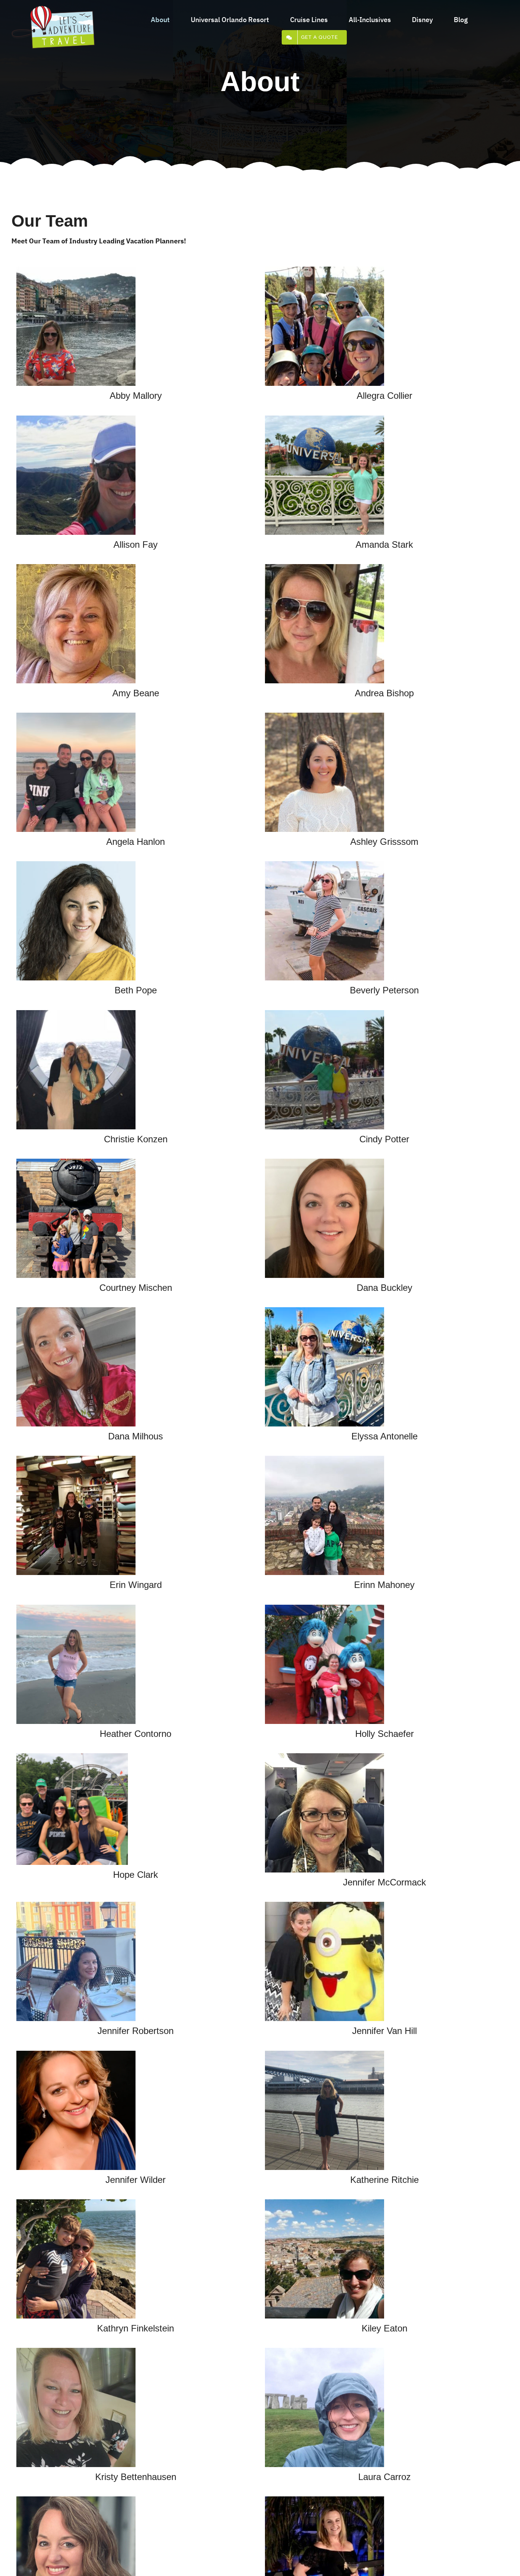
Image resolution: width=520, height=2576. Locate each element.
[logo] (53, 9)
